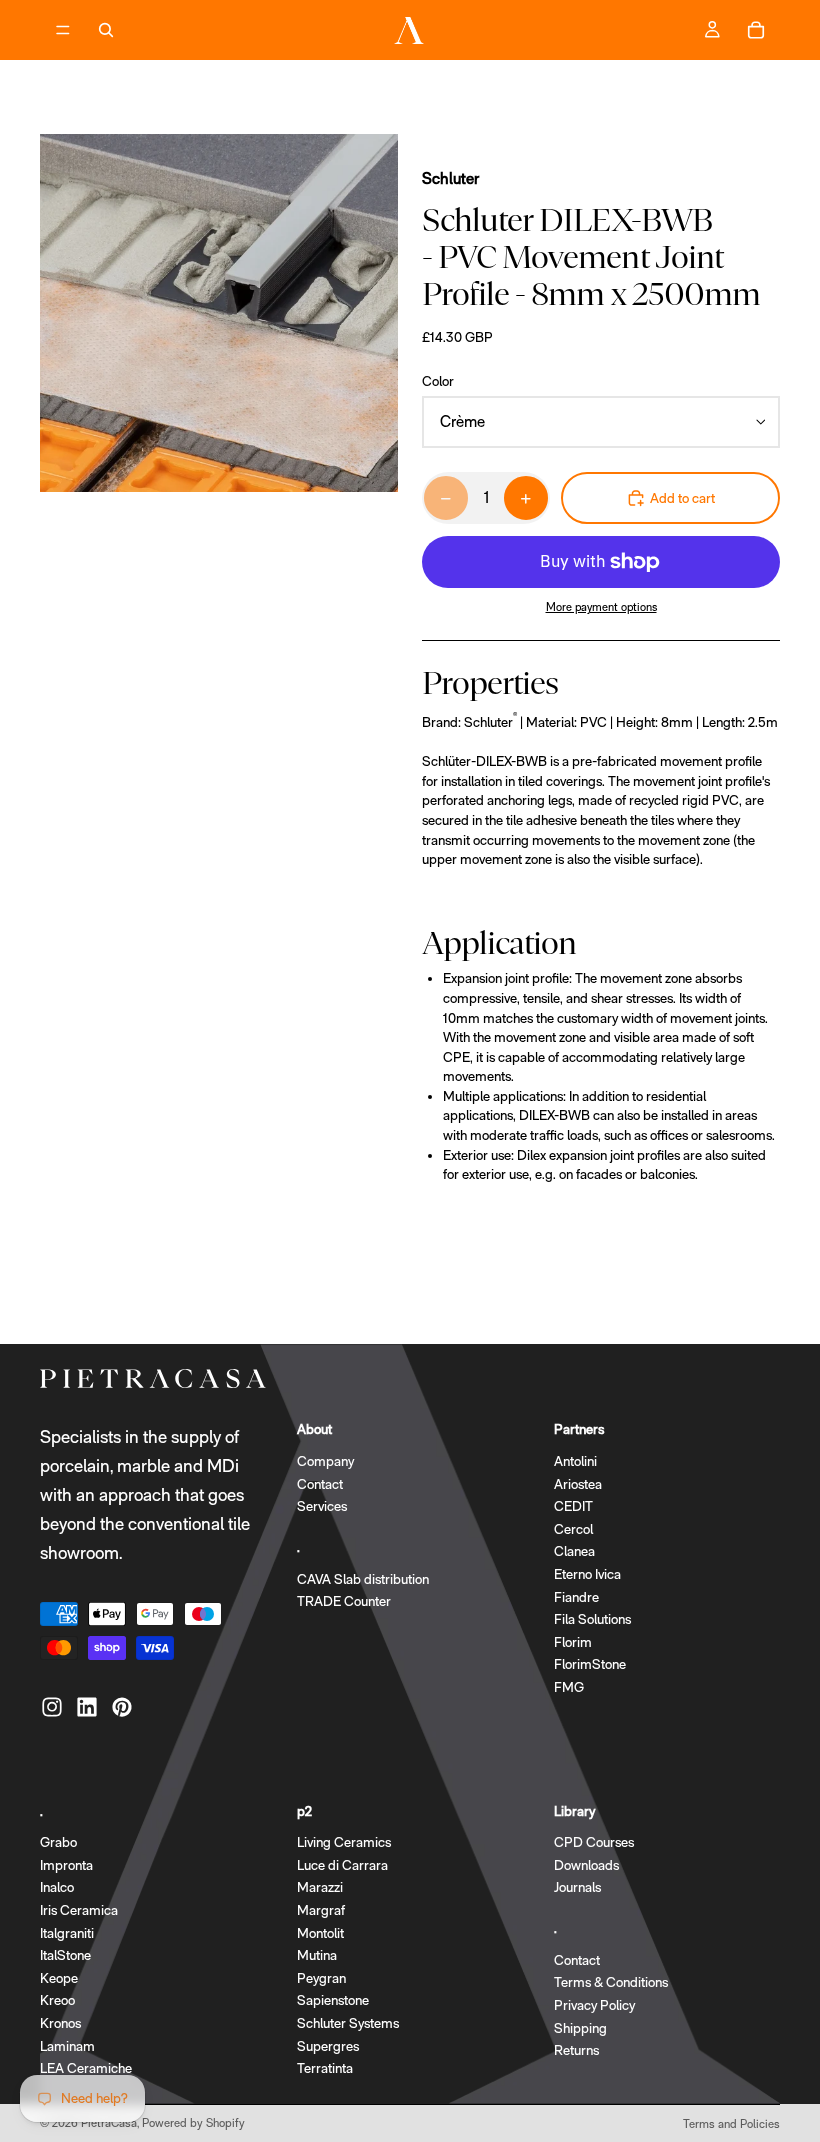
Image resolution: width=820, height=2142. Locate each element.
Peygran (321, 1978)
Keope (59, 1978)
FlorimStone (590, 1665)
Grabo (58, 1843)
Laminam (67, 2046)
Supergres (328, 2046)
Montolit (320, 1933)
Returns (576, 2051)
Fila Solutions (592, 1620)
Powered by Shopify (193, 2123)
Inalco (57, 1888)
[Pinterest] (122, 1708)
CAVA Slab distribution (363, 1579)
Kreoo (57, 2001)
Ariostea (578, 1484)
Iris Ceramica (79, 1910)
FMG (569, 1687)
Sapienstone (333, 2001)
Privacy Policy (594, 2005)
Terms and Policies (731, 2124)
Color (438, 381)
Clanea (574, 1552)
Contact (320, 1484)
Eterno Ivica (587, 1574)
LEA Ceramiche (86, 2069)
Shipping (580, 2028)
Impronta (66, 1865)
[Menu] (63, 30)
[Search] (106, 30)
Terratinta (325, 2069)
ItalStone (65, 1956)
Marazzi (320, 1888)
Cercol (573, 1529)
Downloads (586, 1865)
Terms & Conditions (611, 1983)
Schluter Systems (348, 2023)
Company (325, 1461)
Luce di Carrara (342, 1865)
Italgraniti (67, 1933)
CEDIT (573, 1507)
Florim (573, 1642)
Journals (577, 1888)
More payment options (601, 607)
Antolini (575, 1461)
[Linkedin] (87, 1708)
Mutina (317, 1956)
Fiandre (576, 1597)
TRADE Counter (344, 1602)
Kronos (60, 2023)
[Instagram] (52, 1708)
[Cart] (756, 30)
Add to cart (682, 498)
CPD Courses (594, 1843)
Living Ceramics (344, 1843)
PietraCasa (109, 2123)
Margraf (321, 1910)
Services (322, 1507)
